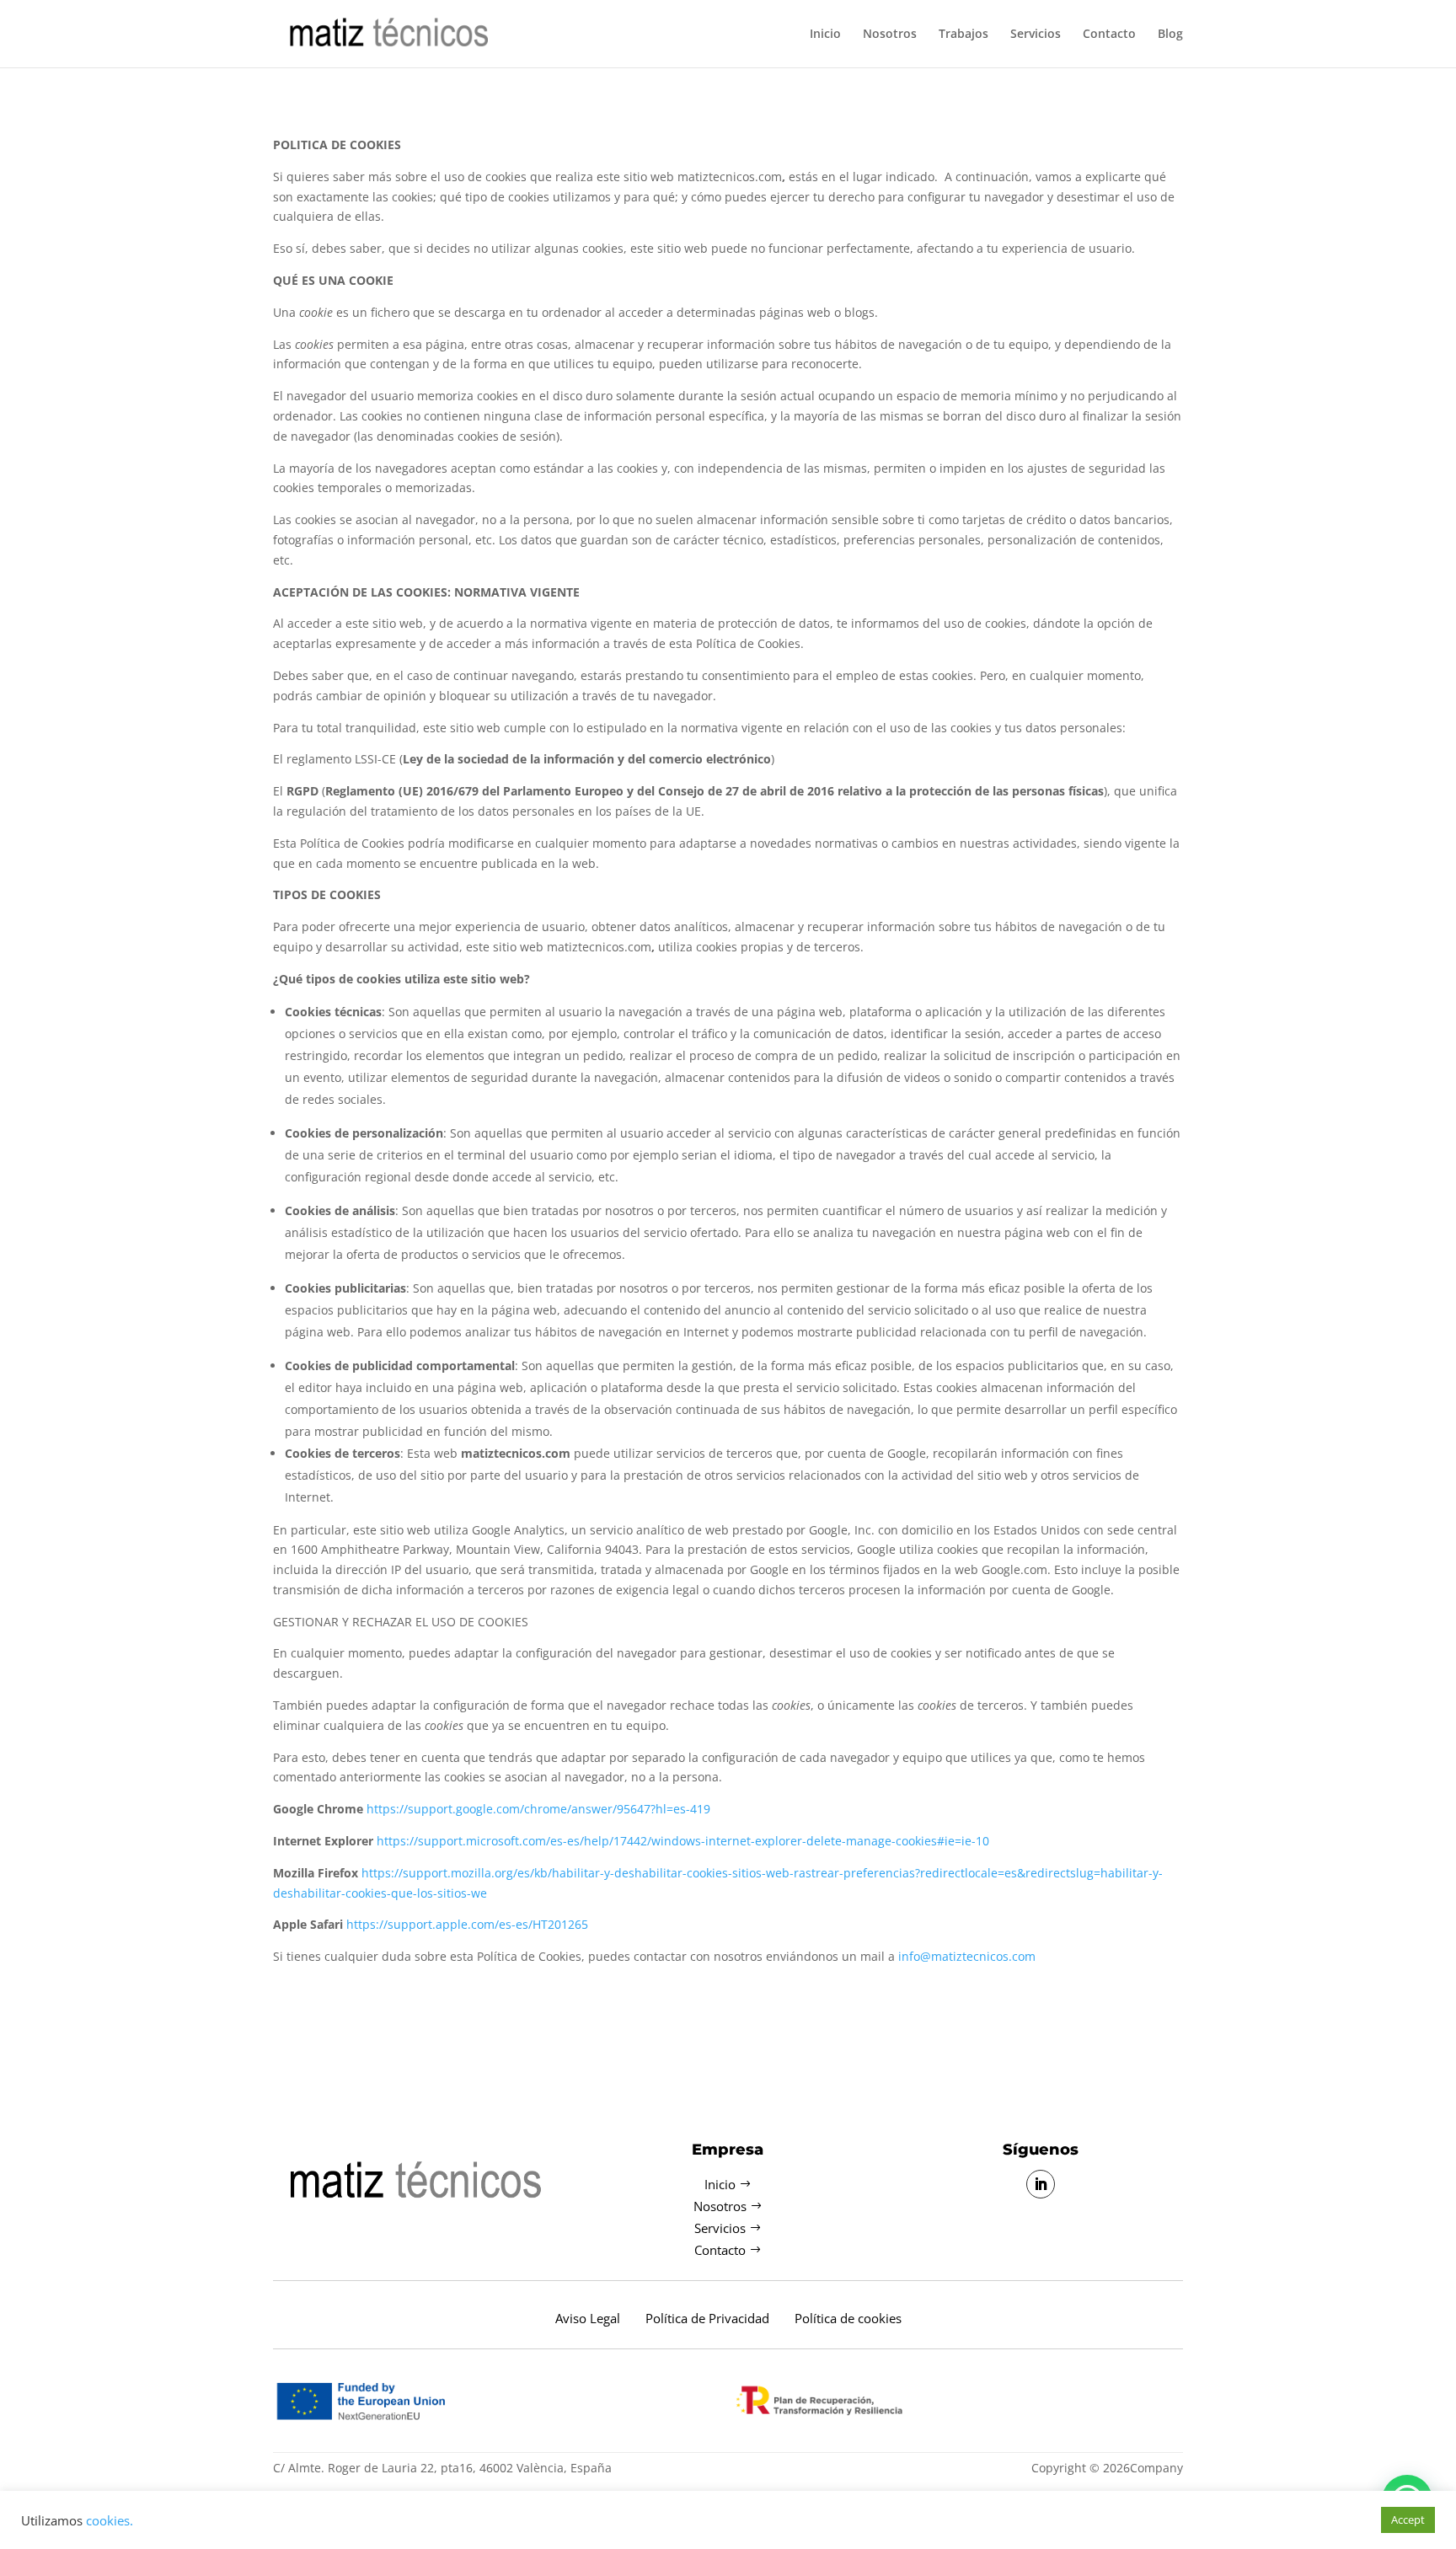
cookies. (110, 2520)
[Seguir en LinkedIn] (1041, 2184)
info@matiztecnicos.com (967, 1956)
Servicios (1036, 35)
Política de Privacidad (707, 2318)
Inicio (825, 35)
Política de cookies (848, 2318)
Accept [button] (1408, 2520)
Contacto (1109, 35)
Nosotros (890, 35)
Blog (1170, 35)
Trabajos (964, 35)
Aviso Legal (588, 2318)
